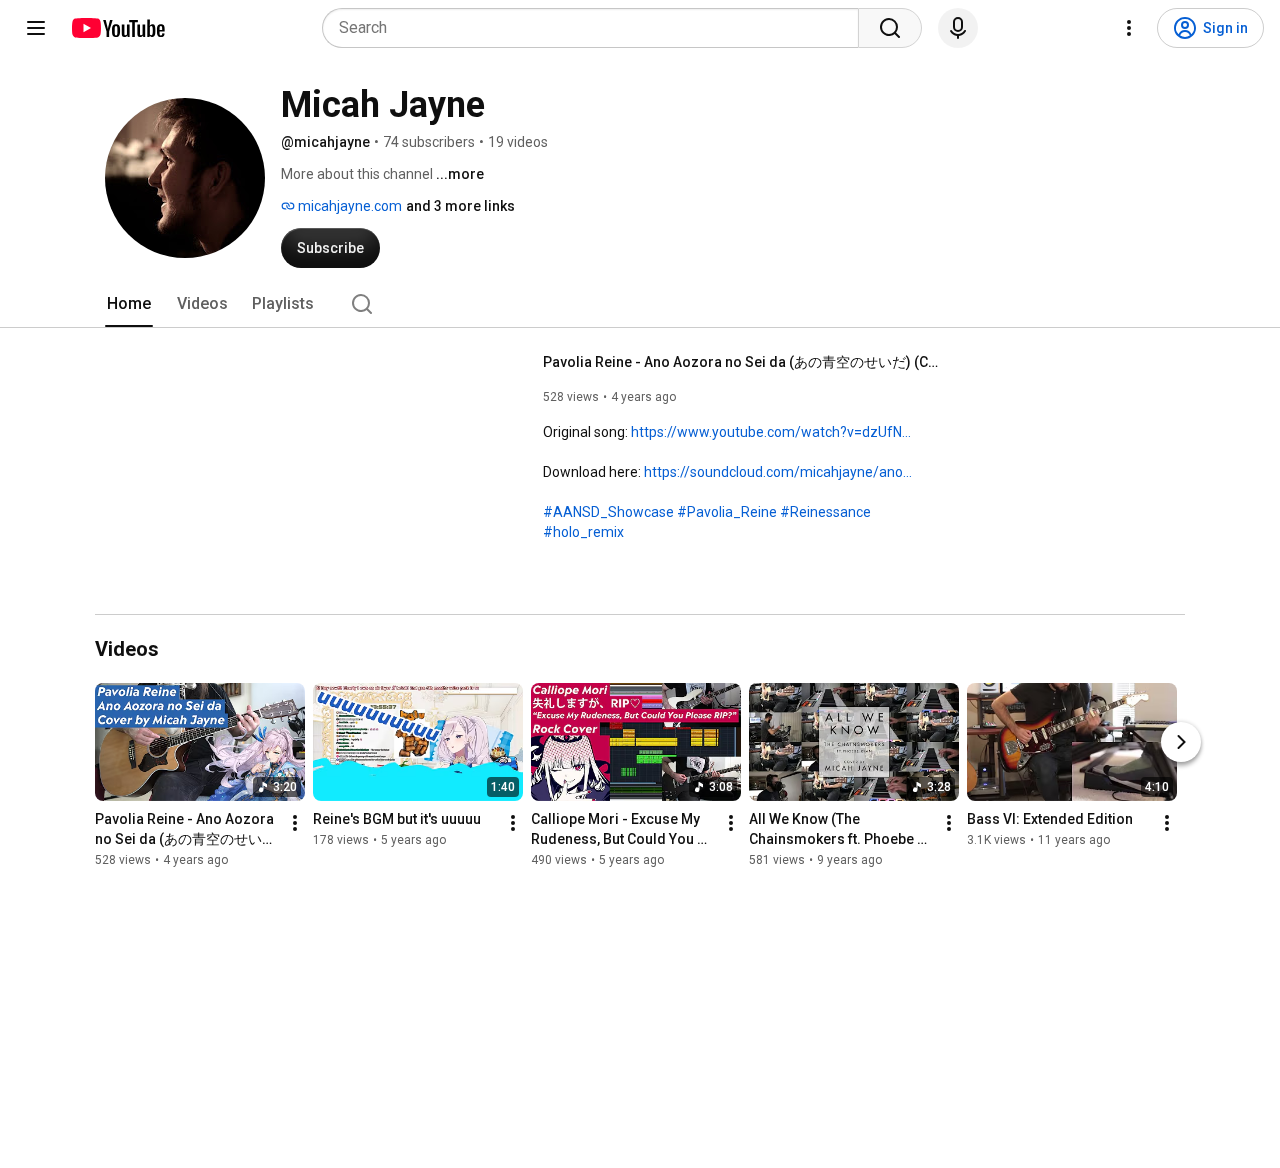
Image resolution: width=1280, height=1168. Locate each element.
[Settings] (1129, 28)
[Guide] (36, 28)
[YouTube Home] (117, 28)
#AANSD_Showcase (608, 512)
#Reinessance (825, 512)
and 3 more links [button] (460, 206)
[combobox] (596, 28)
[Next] (1181, 742)
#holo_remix (583, 532)
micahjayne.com (348, 206)
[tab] (129, 304)
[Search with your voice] (958, 28)
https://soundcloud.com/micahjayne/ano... (778, 472)
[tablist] (640, 304)
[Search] (890, 28)
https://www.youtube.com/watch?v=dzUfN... (771, 432)
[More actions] (295, 823)
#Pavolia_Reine (727, 512)
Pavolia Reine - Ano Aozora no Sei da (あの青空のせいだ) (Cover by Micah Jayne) (743, 362)
